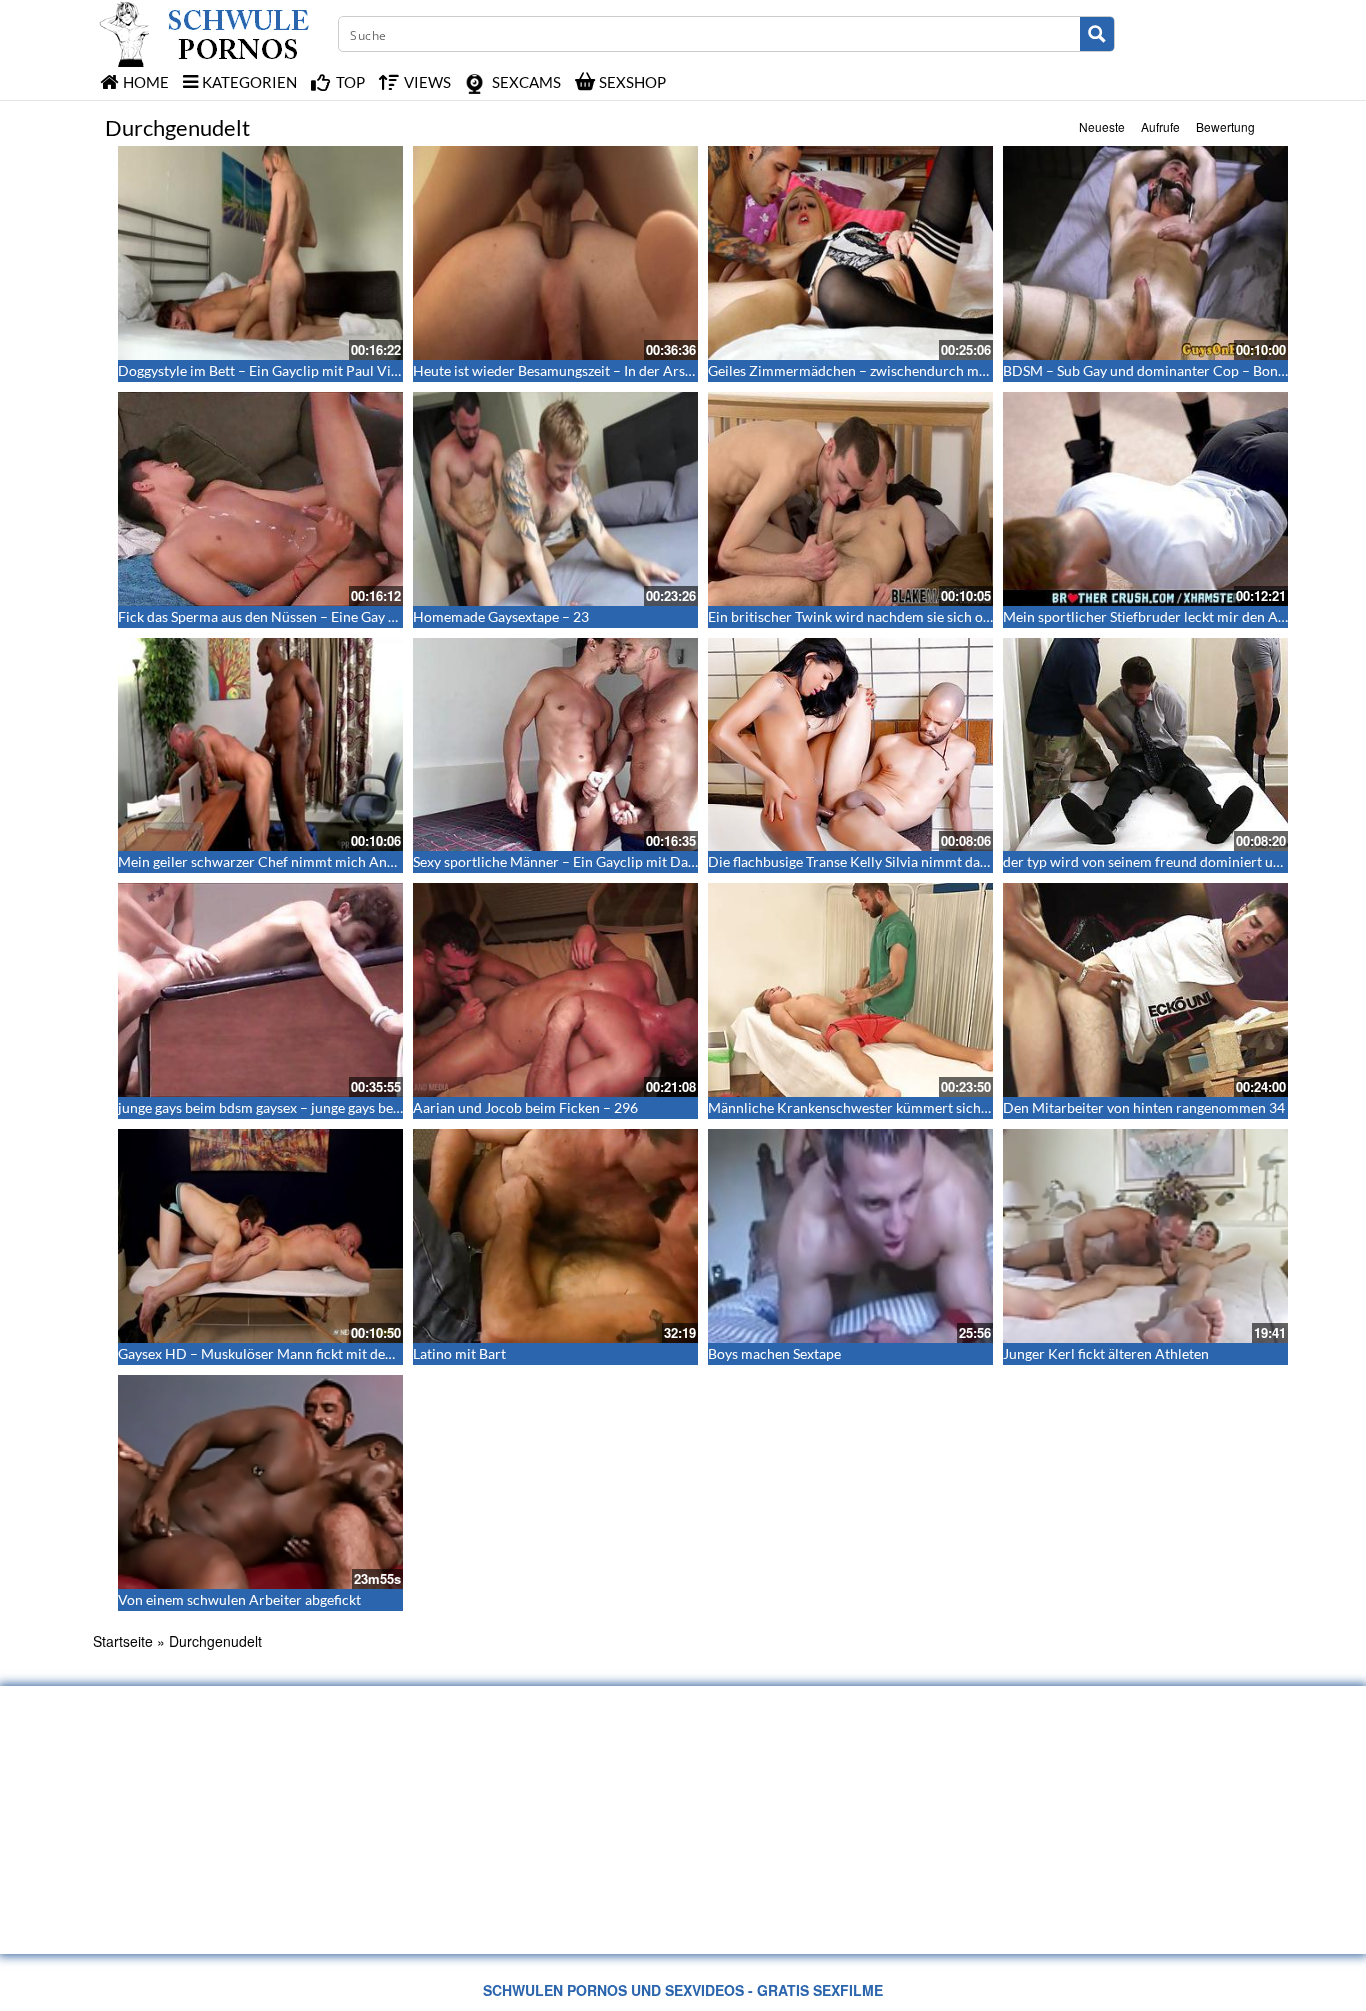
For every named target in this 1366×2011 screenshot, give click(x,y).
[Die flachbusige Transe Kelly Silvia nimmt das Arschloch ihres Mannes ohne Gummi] (850, 745)
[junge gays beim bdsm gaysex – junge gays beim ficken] (260, 990)
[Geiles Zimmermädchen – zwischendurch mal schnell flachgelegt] (850, 253)
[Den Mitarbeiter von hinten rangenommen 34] (1145, 990)
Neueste (1102, 126)
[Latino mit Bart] (555, 1236)
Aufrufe (1160, 126)
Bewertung (1225, 126)
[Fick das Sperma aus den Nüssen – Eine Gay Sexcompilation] (260, 499)
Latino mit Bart (459, 1353)
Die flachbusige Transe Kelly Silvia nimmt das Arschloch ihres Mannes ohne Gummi (965, 861)
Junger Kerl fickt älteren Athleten (1106, 1353)
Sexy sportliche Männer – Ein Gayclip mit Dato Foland (580, 861)
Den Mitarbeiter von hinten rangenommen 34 (1144, 1107)
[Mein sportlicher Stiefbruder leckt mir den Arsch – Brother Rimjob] (1145, 499)
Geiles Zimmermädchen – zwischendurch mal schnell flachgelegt (907, 370)
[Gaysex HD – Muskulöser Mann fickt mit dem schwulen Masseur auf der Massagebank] (260, 1236)
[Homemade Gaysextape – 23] (555, 499)
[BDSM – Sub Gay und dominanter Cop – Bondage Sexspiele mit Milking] (1145, 253)
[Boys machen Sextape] (850, 1236)
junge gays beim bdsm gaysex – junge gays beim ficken (283, 1107)
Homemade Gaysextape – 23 (501, 616)
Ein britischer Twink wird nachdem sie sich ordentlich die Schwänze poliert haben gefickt (982, 616)
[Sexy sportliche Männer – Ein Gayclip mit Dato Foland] (555, 745)
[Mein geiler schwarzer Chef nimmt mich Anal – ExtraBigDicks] (260, 745)
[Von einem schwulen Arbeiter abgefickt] (260, 1482)
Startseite (123, 1641)
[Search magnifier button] (1097, 34)
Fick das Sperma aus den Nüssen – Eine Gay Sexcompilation (301, 616)
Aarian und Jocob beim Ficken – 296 (525, 1107)
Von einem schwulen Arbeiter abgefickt (239, 1599)
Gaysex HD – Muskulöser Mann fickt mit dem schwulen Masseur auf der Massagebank (383, 1353)
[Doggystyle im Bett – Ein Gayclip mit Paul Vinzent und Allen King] (260, 253)
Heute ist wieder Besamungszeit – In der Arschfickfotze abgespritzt (619, 370)
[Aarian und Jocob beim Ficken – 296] (555, 990)
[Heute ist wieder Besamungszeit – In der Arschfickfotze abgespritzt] (555, 253)
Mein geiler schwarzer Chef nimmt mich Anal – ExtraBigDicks (309, 861)
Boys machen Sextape (774, 1353)
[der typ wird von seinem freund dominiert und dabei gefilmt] (1145, 745)
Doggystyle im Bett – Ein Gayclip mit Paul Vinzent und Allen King (319, 370)
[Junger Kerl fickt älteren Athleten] (1145, 1236)
